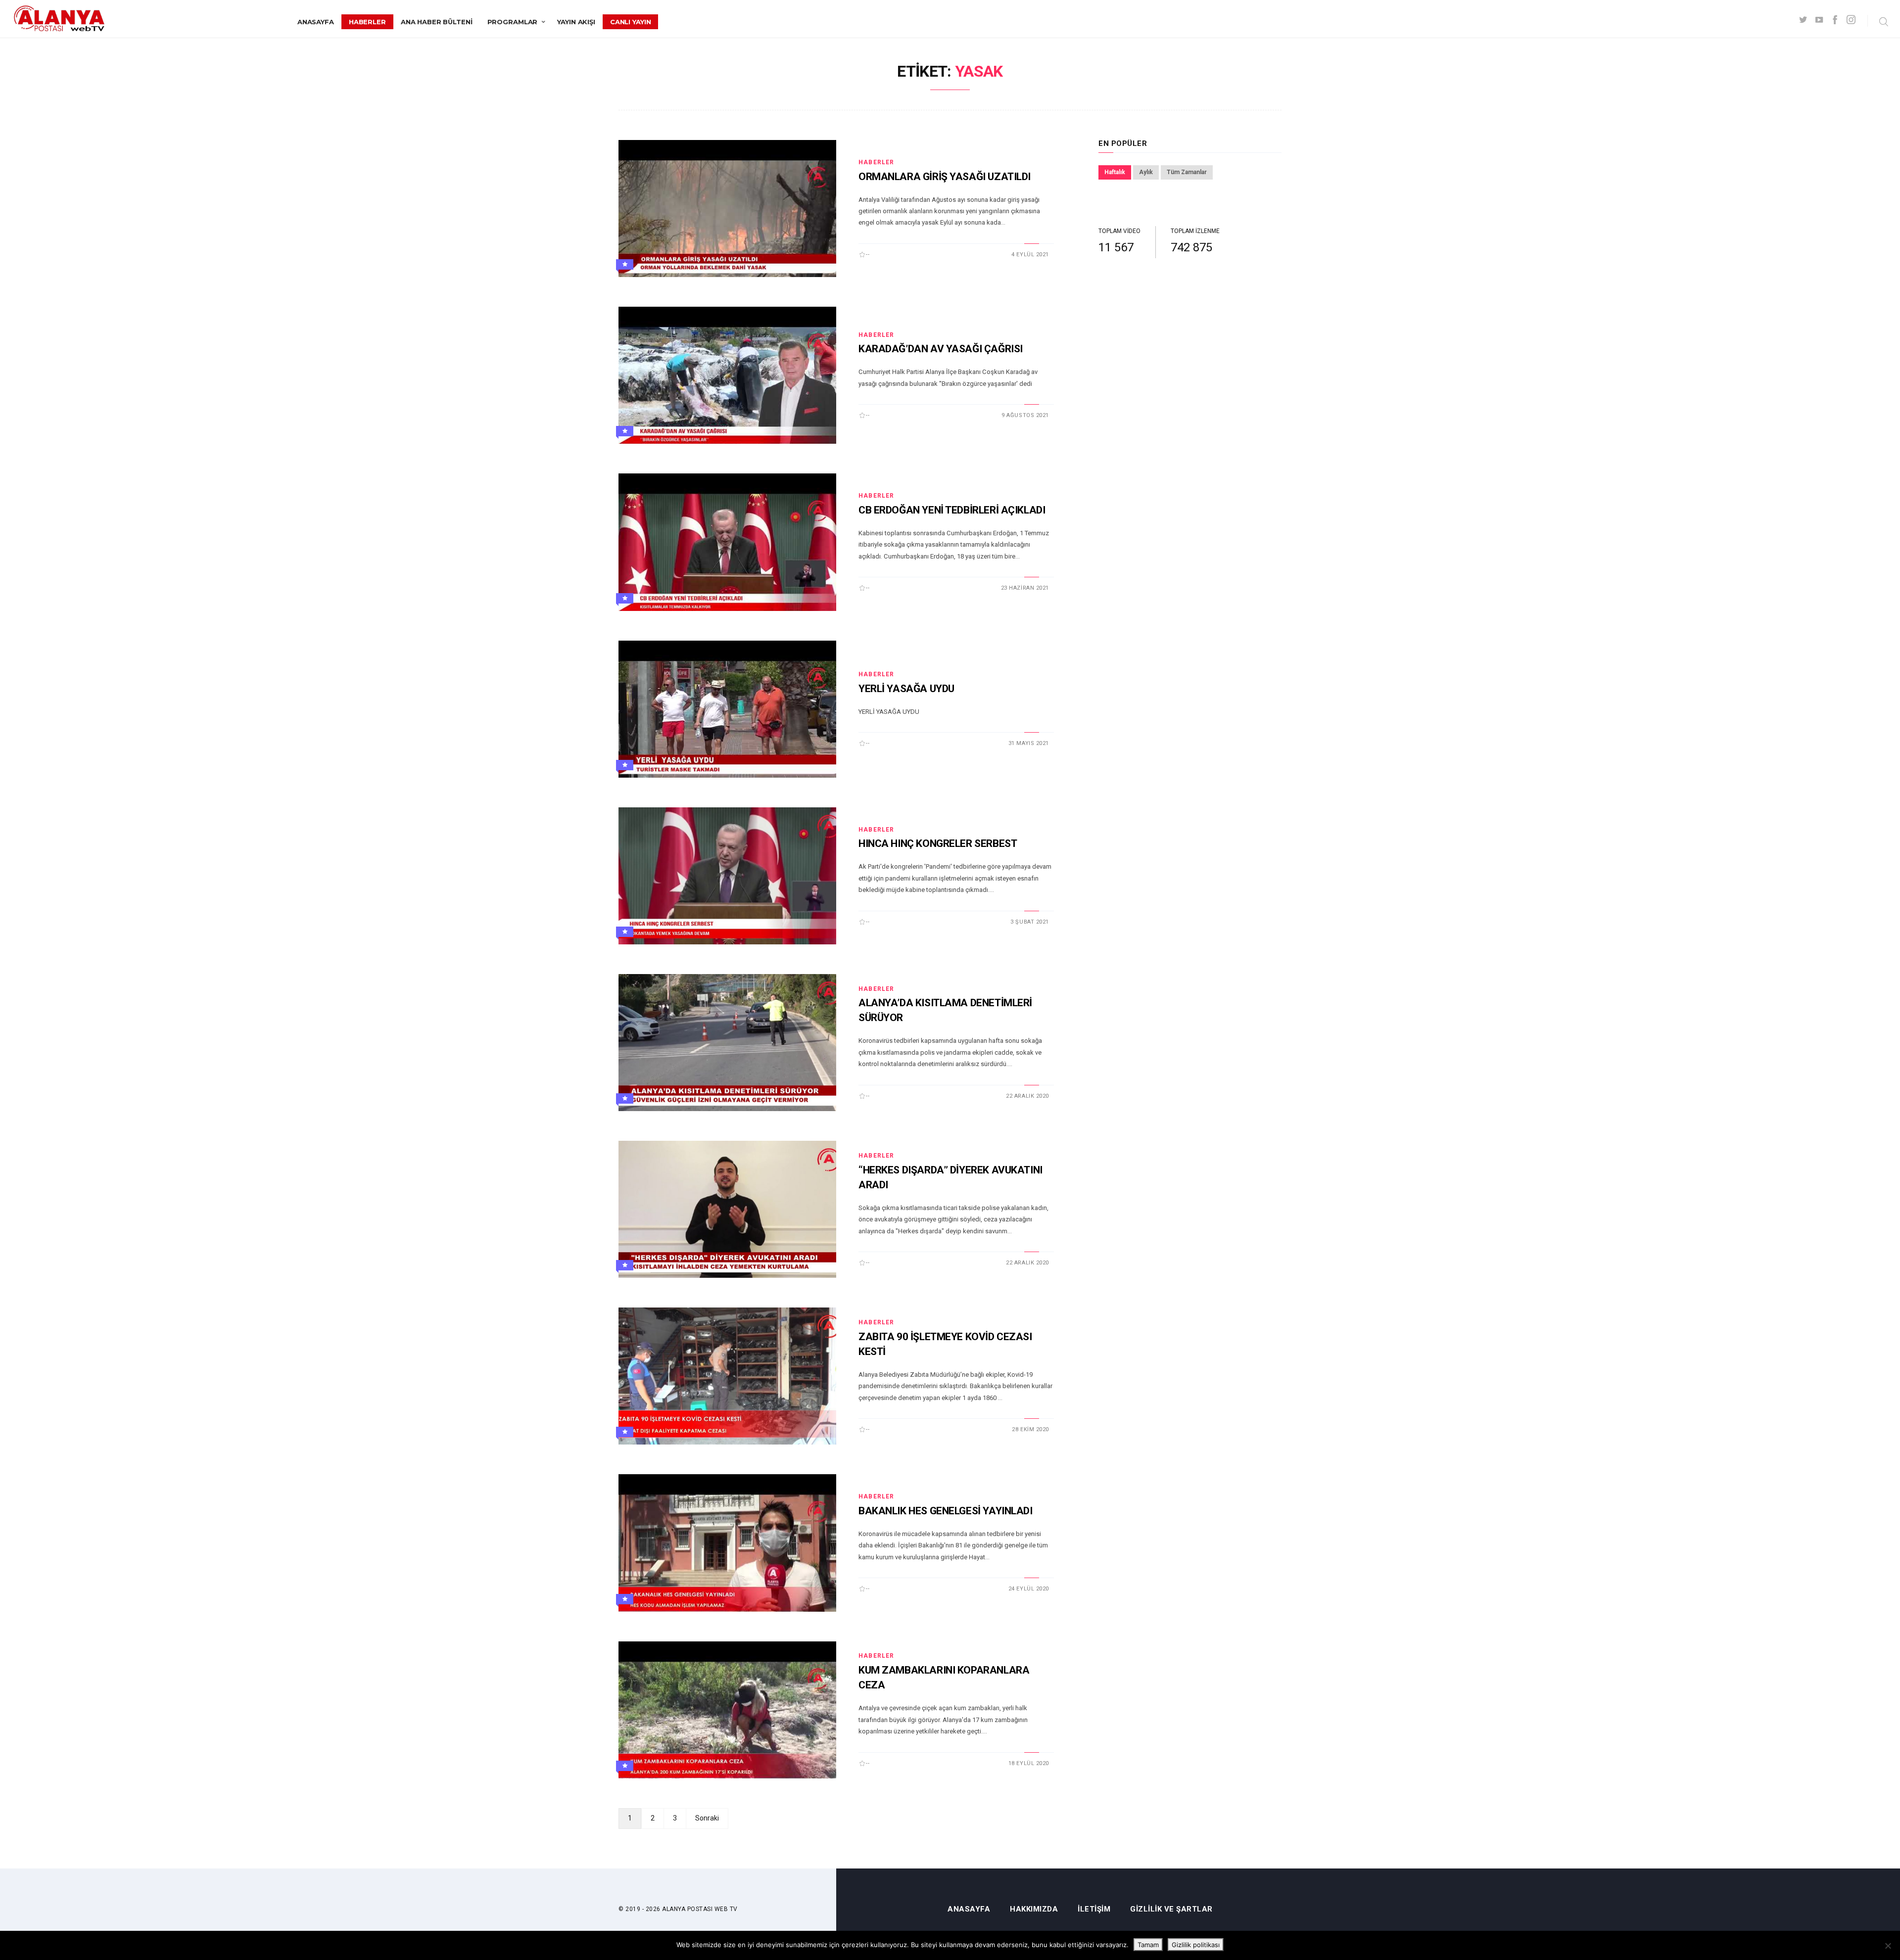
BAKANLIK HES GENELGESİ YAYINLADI (946, 1511)
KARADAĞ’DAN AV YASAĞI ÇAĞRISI (941, 349)
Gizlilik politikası (1196, 1945)
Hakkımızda (1034, 1909)
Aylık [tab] (1146, 172)
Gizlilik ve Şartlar (1171, 1909)
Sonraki (707, 1818)
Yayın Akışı (576, 22)
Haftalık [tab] (1115, 172)
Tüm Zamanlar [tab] (1187, 172)
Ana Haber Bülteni (437, 22)
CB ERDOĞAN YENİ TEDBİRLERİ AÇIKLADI (952, 510)
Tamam (1148, 1945)
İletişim (1094, 1909)
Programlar (513, 22)
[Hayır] (1888, 1946)
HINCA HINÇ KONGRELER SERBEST (938, 843)
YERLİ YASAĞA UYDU (906, 689)
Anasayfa (316, 22)
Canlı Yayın (631, 22)
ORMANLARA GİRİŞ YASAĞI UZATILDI (945, 177)
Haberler (367, 22)
